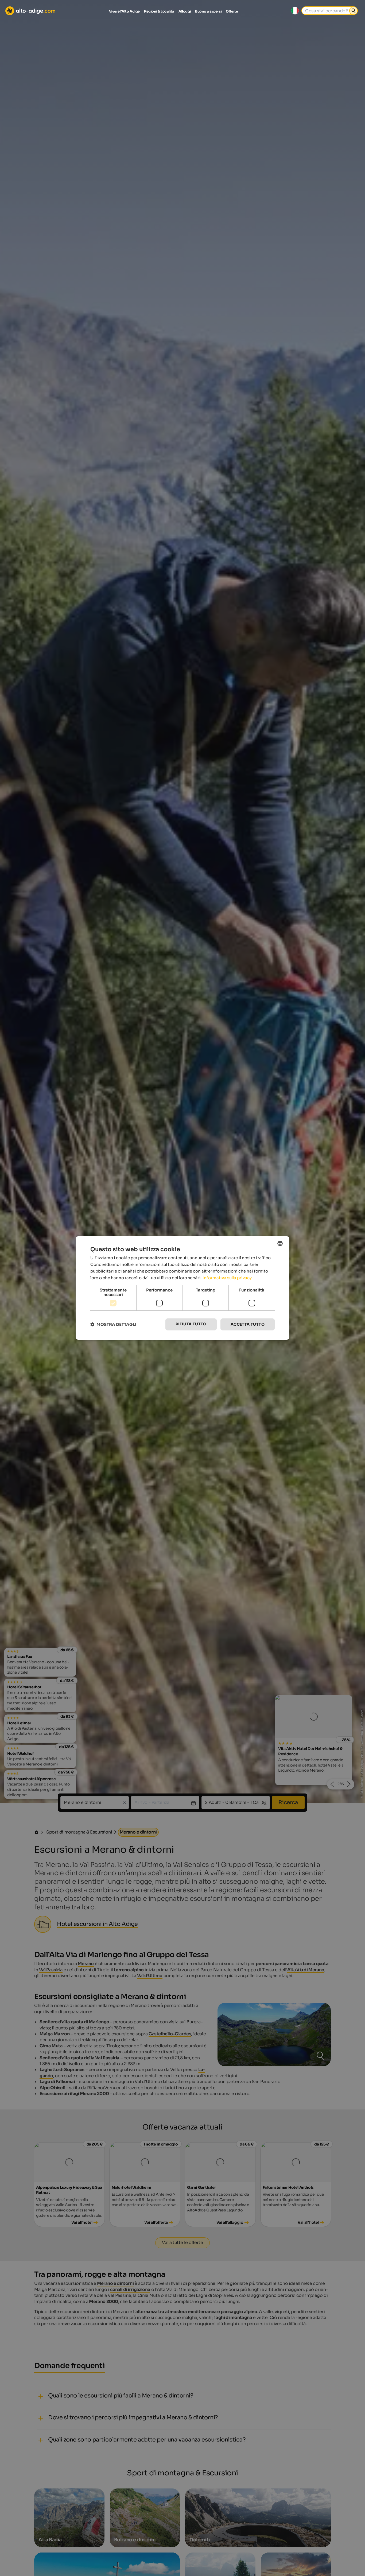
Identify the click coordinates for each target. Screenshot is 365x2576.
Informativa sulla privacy (227, 1278)
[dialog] (183, 1288)
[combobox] (280, 1243)
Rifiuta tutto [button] (191, 1324)
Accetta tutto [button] (248, 1324)
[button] (113, 1324)
